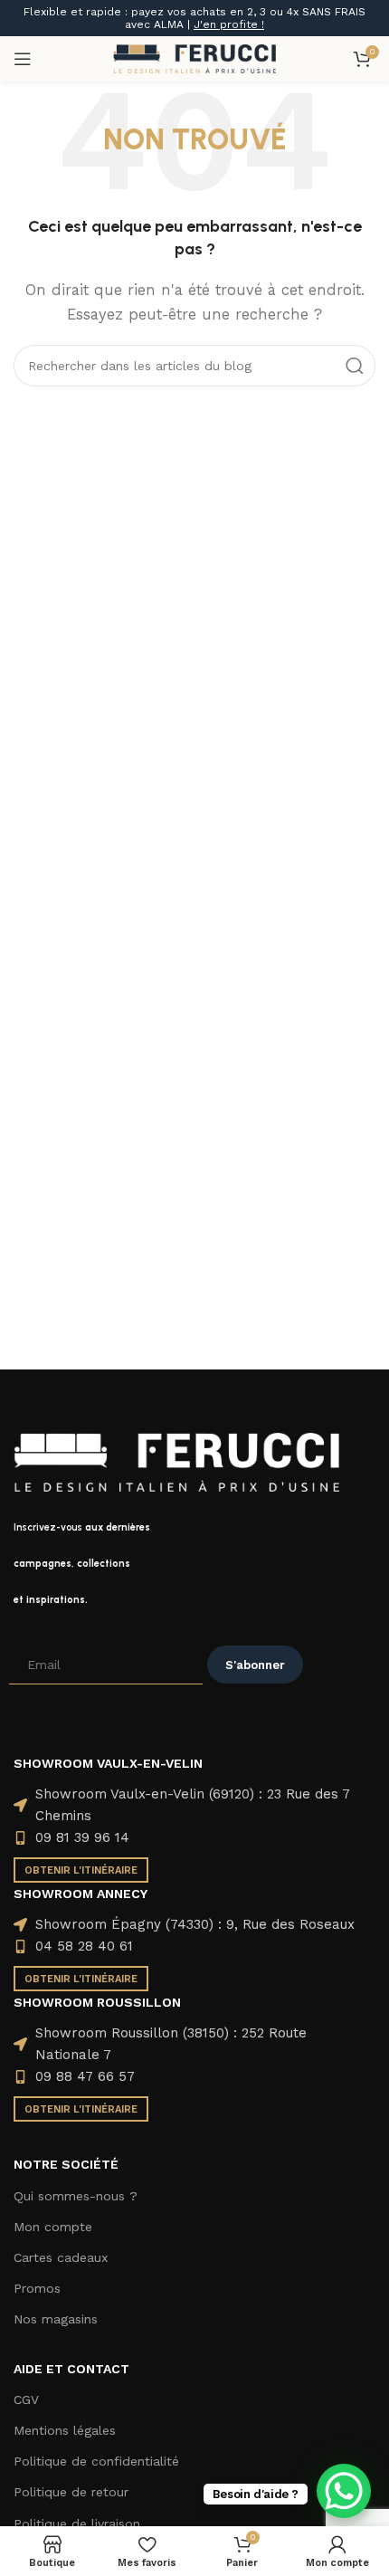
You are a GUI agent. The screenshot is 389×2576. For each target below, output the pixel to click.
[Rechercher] (355, 366)
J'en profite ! (229, 24)
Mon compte (53, 2227)
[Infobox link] (194, 1564)
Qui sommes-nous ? (76, 2196)
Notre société (66, 2164)
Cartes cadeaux (61, 2257)
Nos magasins (56, 2319)
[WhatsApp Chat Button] (344, 2491)
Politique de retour (71, 2492)
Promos (37, 2288)
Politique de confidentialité (96, 2461)
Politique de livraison (77, 2524)
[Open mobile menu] (23, 59)
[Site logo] (194, 58)
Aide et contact (71, 2369)
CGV (26, 2399)
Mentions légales (65, 2430)
